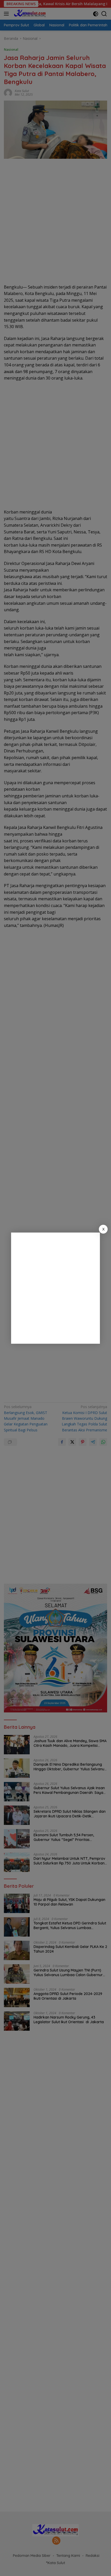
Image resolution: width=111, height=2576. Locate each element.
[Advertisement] (55, 1288)
